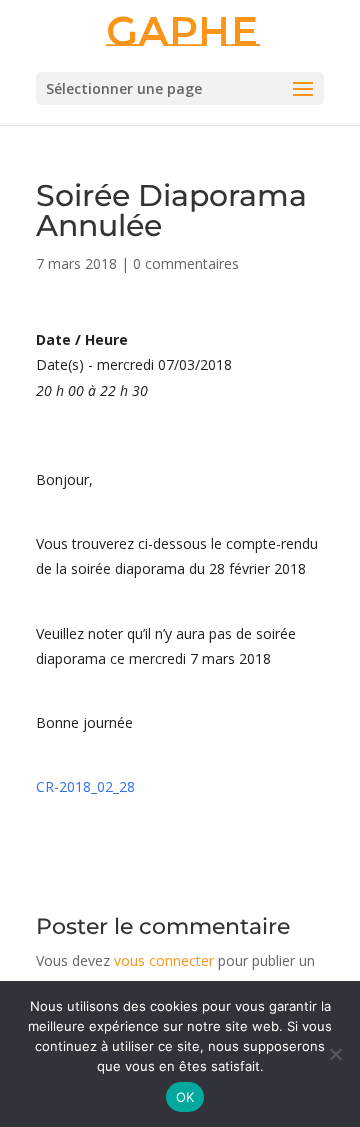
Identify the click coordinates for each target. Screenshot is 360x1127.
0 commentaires (186, 263)
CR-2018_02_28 (85, 786)
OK (185, 1097)
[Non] (335, 1054)
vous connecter (164, 960)
